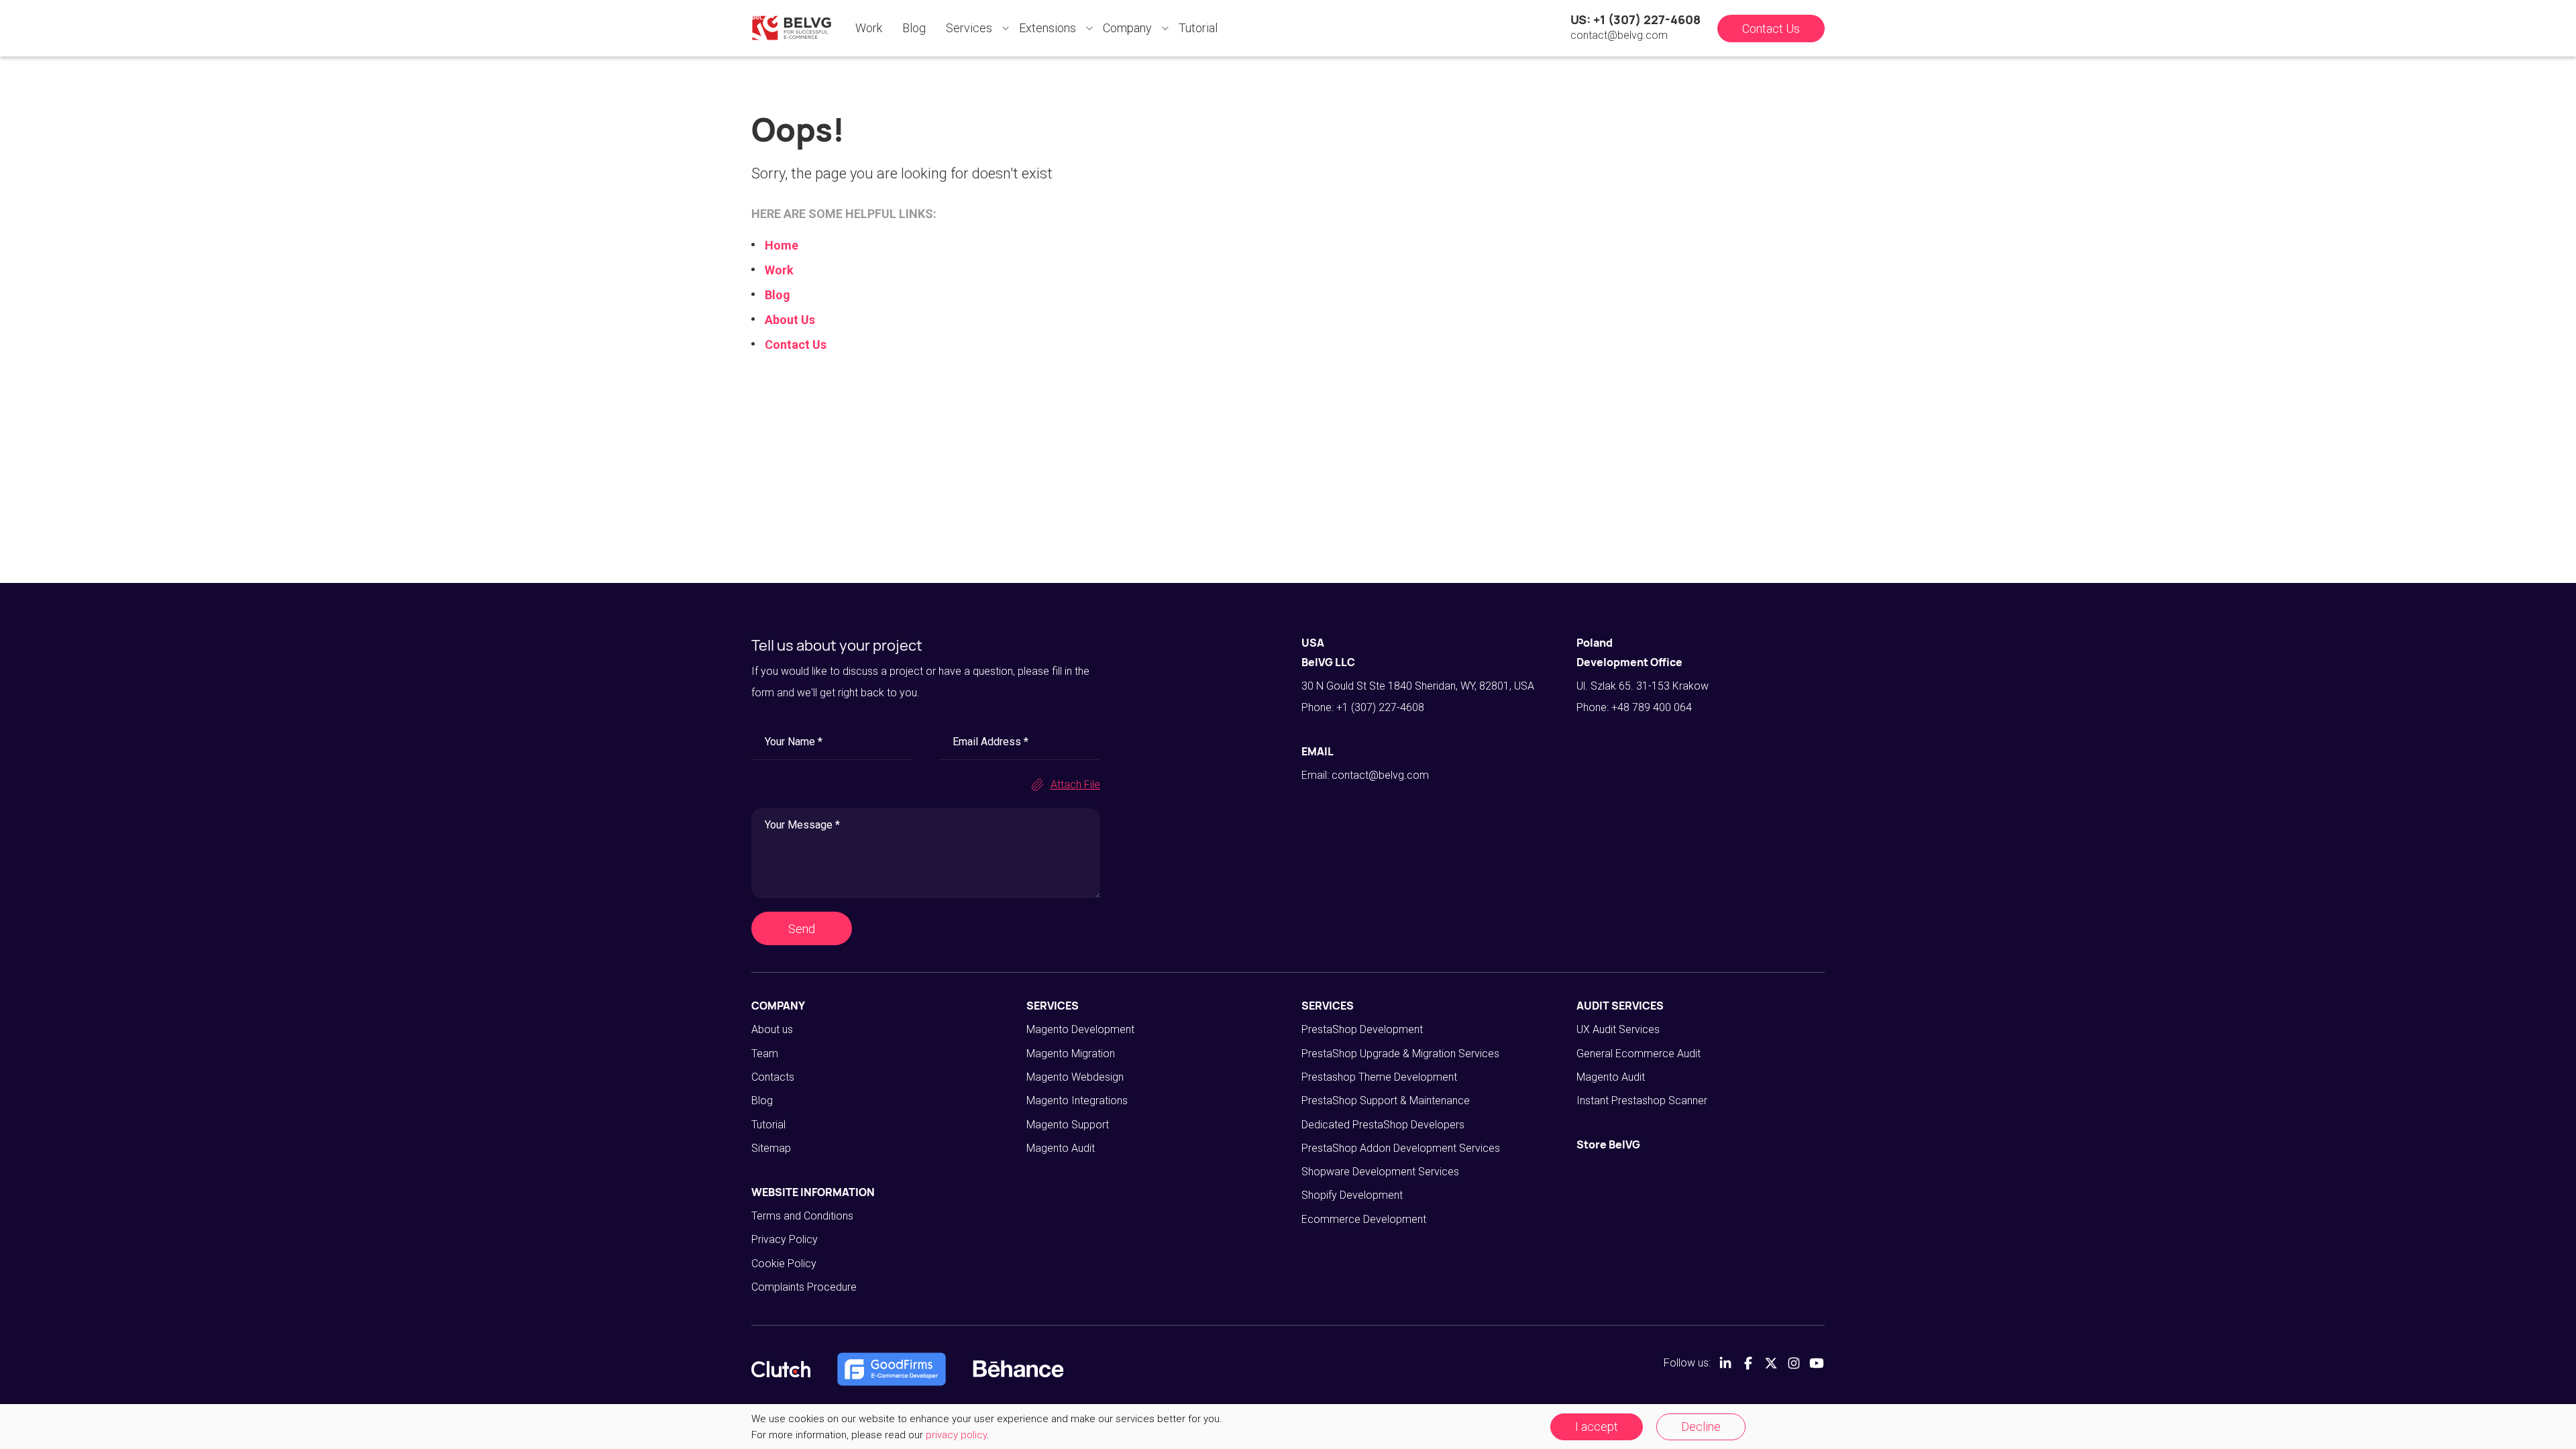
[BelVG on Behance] (1018, 1369)
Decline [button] (1701, 1427)
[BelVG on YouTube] (1817, 1363)
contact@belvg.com (1619, 35)
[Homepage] (792, 28)
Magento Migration (1071, 1054)
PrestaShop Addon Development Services (1401, 1148)
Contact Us (1771, 29)
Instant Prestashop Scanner (1642, 1101)
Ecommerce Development (1364, 1219)
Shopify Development (1352, 1195)
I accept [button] (1597, 1427)
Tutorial (1198, 28)
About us (772, 1029)
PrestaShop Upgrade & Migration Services (1400, 1054)
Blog (914, 28)
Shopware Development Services (1380, 1172)
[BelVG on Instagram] (1794, 1363)
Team (765, 1054)
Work (869, 28)
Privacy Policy (785, 1239)
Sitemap (771, 1148)
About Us (790, 320)
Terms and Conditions (802, 1216)
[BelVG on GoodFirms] (892, 1369)
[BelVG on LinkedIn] (1725, 1363)
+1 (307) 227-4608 (1380, 707)
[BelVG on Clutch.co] (781, 1369)
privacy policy (956, 1435)
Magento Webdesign (1075, 1077)
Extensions (1048, 28)
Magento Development (1080, 1029)
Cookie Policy (784, 1264)
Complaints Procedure (804, 1287)
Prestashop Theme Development (1379, 1077)
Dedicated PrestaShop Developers (1383, 1125)
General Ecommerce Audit (1639, 1054)
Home (782, 245)
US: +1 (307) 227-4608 (1635, 19)
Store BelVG (1608, 1144)
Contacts (773, 1077)
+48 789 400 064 (1652, 707)
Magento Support (1068, 1125)
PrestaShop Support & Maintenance (1386, 1101)
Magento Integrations (1077, 1101)
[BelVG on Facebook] (1748, 1363)
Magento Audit (1061, 1148)
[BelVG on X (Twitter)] (1771, 1363)
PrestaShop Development (1362, 1029)
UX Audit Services (1618, 1029)
